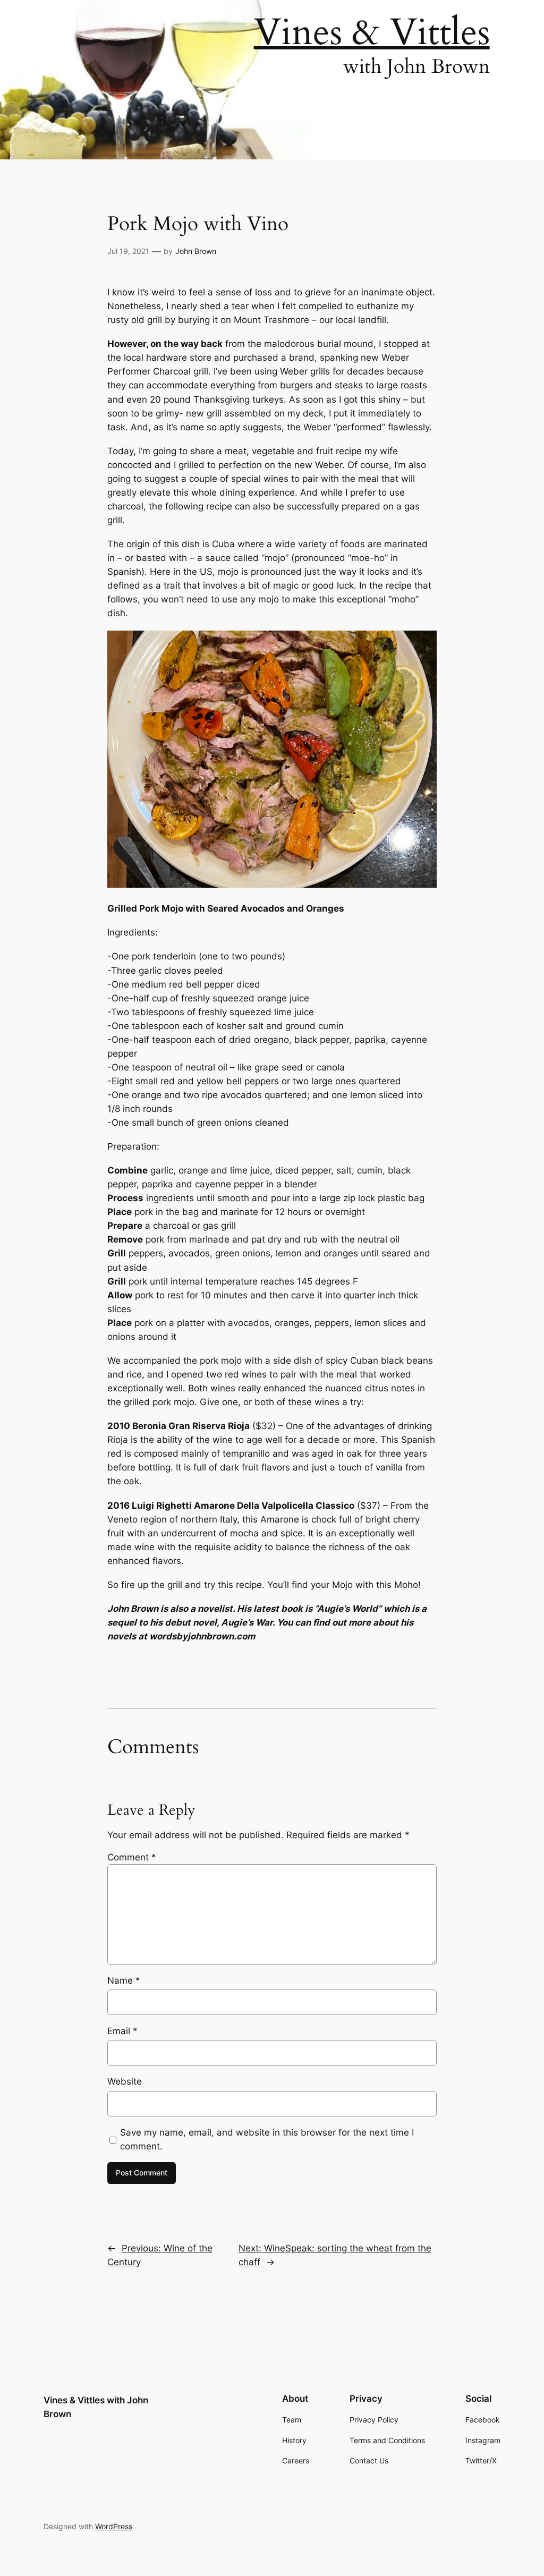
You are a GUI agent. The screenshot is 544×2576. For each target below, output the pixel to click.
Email (122, 2031)
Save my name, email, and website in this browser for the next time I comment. (267, 2139)
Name (124, 1980)
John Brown (196, 251)
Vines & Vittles (372, 32)
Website (125, 2081)
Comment (132, 1857)
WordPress (114, 2526)
